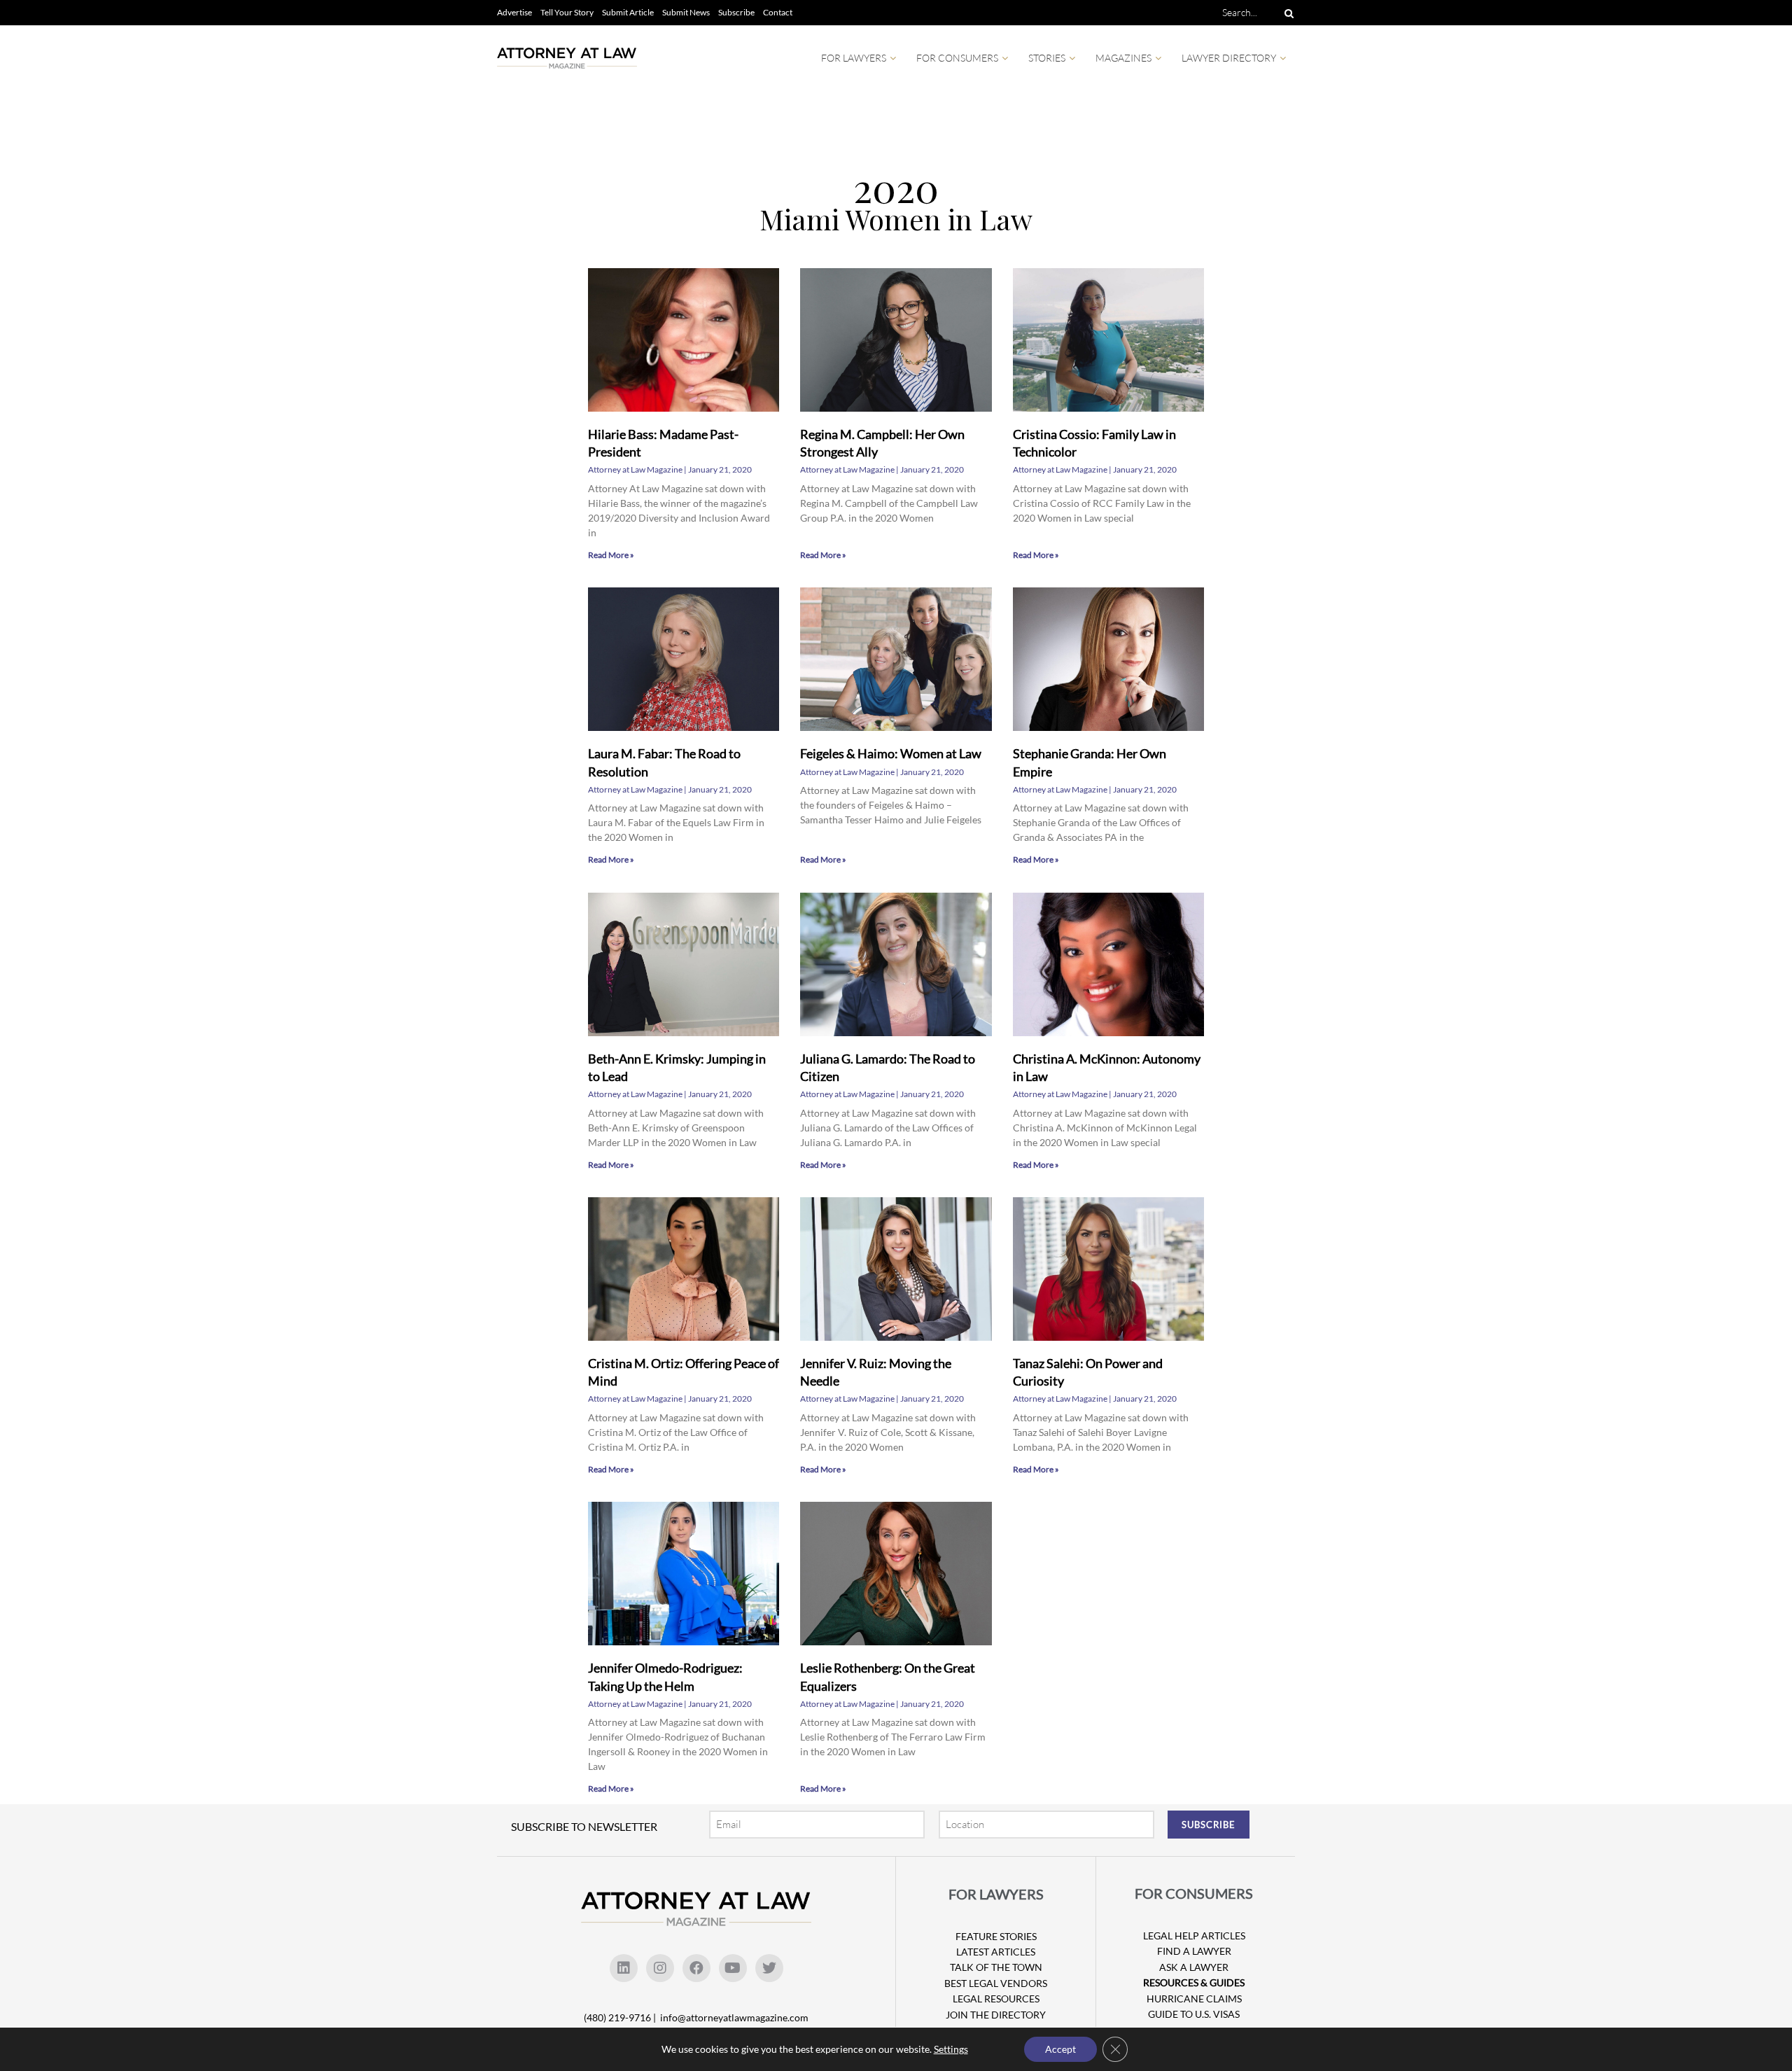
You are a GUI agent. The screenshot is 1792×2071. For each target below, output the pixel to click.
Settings (951, 2049)
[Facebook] (696, 1968)
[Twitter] (769, 1968)
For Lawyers (854, 58)
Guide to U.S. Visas (1194, 2014)
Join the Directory (996, 2015)
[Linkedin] (624, 1968)
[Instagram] (660, 1968)
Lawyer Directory (1229, 58)
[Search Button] (1287, 13)
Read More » (611, 555)
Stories (1047, 58)
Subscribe (736, 12)
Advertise (514, 12)
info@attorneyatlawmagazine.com (734, 2017)
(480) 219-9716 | (621, 2017)
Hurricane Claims (1194, 1999)
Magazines (1123, 58)
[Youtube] (733, 1968)
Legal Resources (996, 1999)
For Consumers (957, 58)
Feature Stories (996, 1936)
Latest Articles (996, 1952)
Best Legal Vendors (996, 1983)
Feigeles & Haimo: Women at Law (891, 753)
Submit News (686, 12)
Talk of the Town (996, 1967)
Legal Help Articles (1194, 1936)
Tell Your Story (567, 12)
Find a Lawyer (1194, 1951)
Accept (1060, 2049)
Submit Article (628, 12)
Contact (778, 12)
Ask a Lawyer (1194, 1967)
